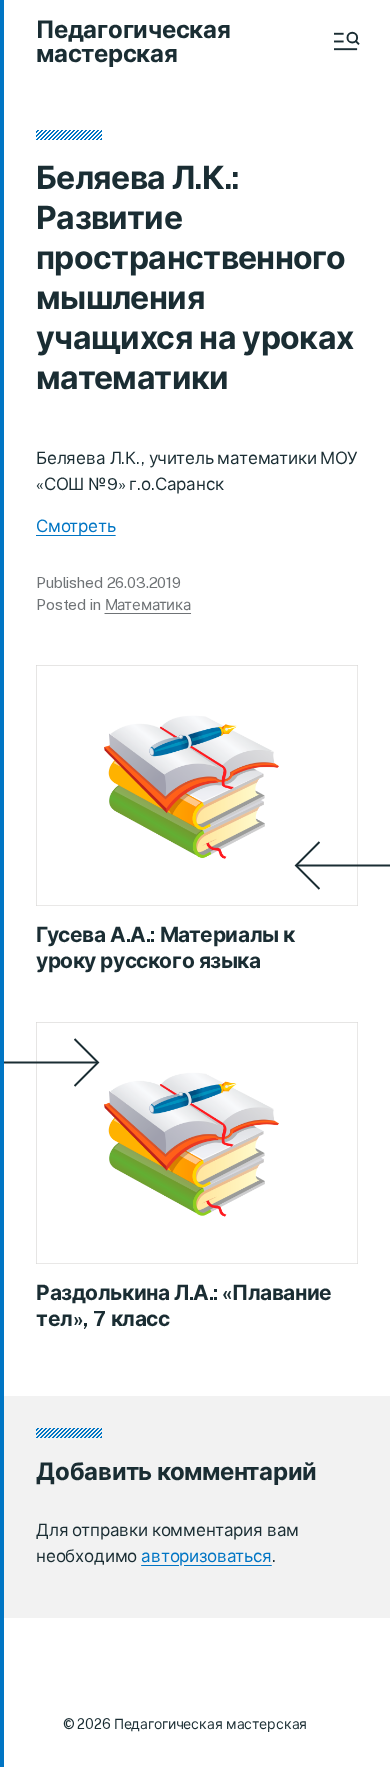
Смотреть (76, 526)
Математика (148, 604)
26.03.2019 (144, 582)
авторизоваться (206, 1556)
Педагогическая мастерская (133, 41)
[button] (345, 41)
